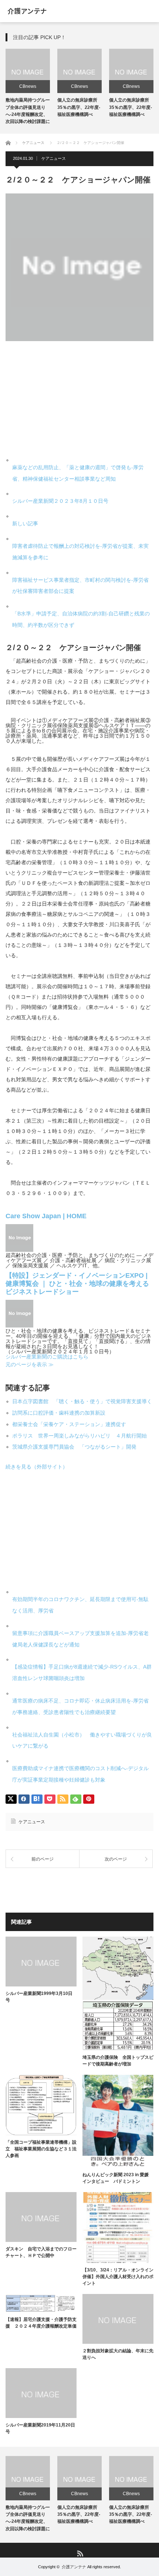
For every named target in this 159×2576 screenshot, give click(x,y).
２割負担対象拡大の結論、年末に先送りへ (118, 2354)
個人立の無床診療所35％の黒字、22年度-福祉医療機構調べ (79, 107)
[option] (28, 87)
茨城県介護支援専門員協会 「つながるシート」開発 (74, 1447)
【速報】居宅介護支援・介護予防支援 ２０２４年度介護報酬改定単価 (41, 2323)
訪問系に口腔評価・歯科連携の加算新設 (59, 1413)
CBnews (28, 86)
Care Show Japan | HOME (46, 1216)
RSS (80, 2553)
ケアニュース (54, 158)
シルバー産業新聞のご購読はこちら (47, 1357)
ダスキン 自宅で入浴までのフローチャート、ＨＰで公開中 (41, 2252)
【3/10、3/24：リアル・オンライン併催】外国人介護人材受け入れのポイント (118, 2277)
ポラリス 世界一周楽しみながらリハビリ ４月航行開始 (79, 1436)
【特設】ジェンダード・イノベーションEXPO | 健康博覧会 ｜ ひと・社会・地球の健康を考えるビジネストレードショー (77, 1284)
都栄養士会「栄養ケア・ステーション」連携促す (69, 1424)
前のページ (43, 1859)
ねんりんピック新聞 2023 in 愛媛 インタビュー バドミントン (118, 2178)
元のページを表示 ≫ (30, 1364)
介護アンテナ (74, 2567)
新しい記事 (25, 523)
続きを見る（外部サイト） (37, 1467)
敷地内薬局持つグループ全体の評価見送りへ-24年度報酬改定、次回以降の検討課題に (28, 2518)
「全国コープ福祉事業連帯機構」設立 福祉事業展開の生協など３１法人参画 (41, 2149)
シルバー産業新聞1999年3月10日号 (39, 1997)
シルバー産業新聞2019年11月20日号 (40, 2428)
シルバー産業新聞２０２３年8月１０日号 (60, 501)
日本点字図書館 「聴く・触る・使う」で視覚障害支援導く (82, 1401)
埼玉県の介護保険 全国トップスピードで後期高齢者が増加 (118, 2061)
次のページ (116, 1859)
